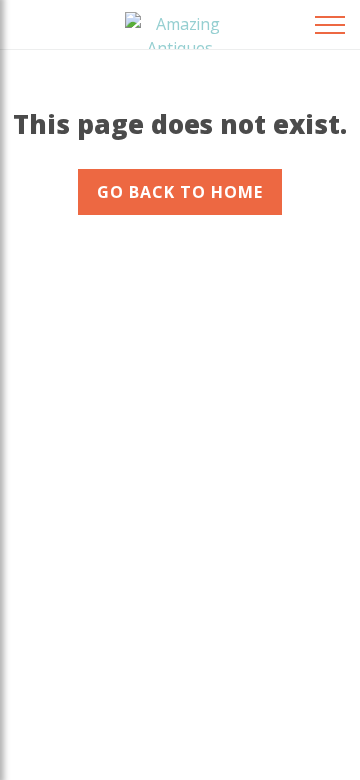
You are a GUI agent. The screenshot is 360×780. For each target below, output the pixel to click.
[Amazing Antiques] (180, 28)
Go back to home (180, 192)
